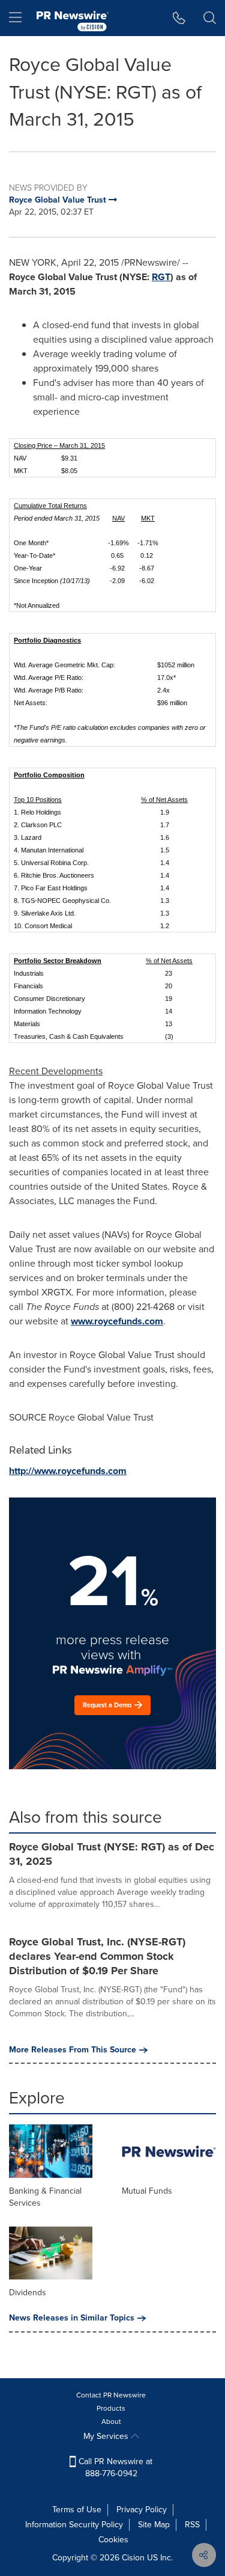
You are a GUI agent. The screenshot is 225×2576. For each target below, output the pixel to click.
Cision (133, 2558)
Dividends (28, 2293)
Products (111, 2408)
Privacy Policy (142, 2510)
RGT (161, 277)
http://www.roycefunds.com (68, 1471)
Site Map (154, 2525)
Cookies (113, 2540)
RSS (192, 2525)
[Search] (210, 18)
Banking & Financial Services (45, 2197)
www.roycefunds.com (117, 1321)
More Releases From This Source (73, 2050)
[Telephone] (179, 18)
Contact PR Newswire (111, 2395)
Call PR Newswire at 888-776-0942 (114, 2467)
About (111, 2422)
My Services (107, 2436)
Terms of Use (77, 2510)
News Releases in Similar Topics (72, 2318)
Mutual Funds (147, 2191)
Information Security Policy (74, 2525)
